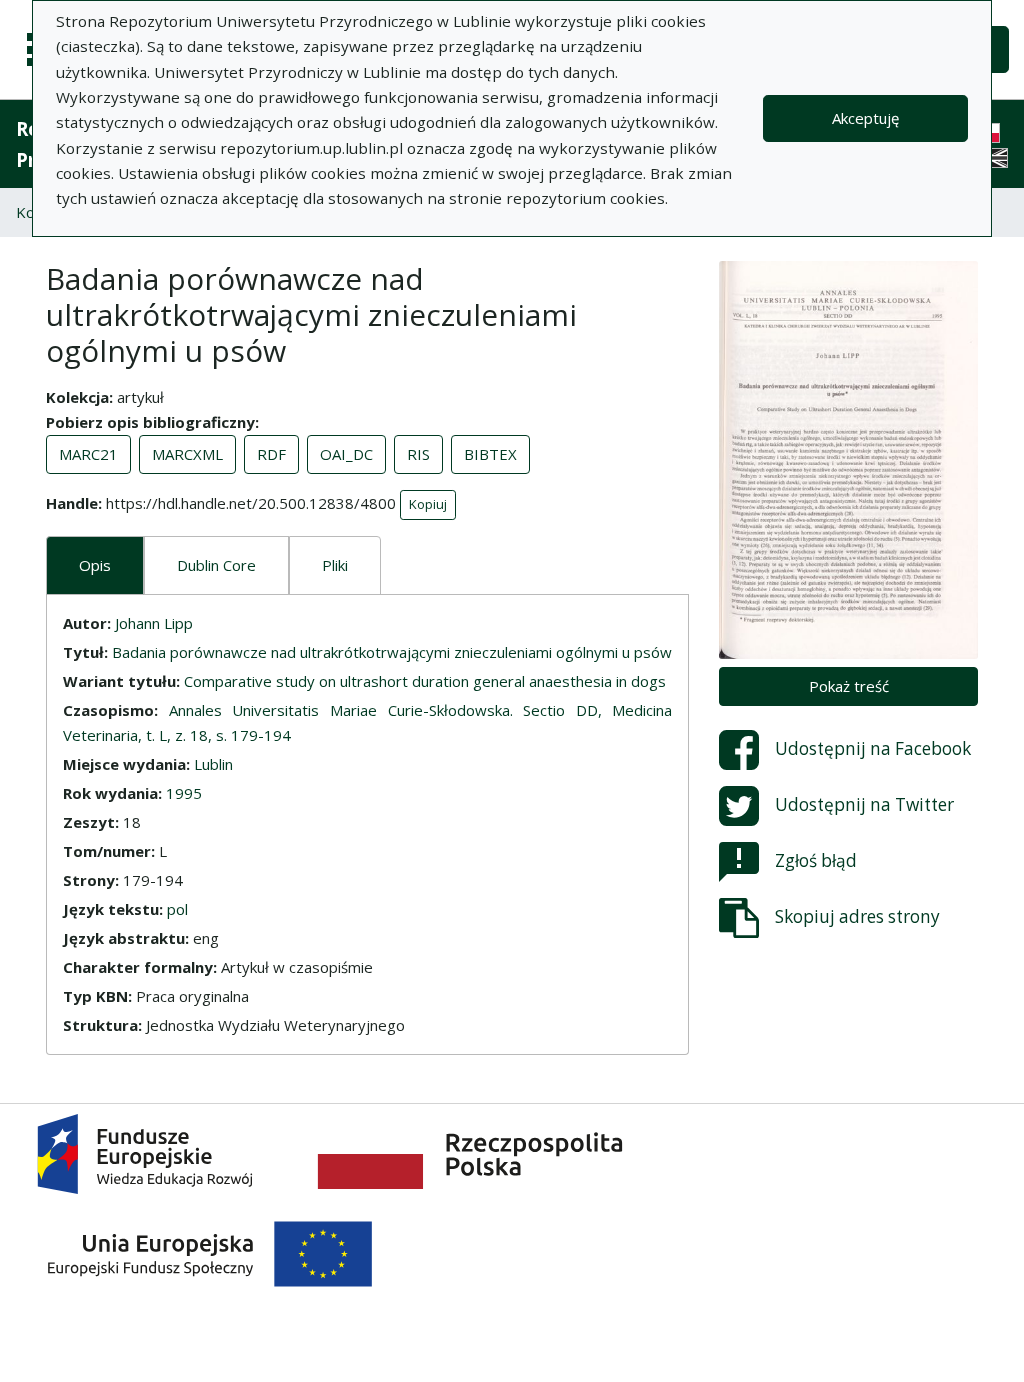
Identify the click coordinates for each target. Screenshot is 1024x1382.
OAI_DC (346, 454)
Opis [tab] (95, 565)
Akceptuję (865, 118)
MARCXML (187, 454)
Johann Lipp (154, 623)
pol (177, 909)
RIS (418, 454)
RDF (271, 454)
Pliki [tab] (335, 565)
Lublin (213, 764)
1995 (184, 793)
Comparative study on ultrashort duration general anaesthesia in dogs (425, 681)
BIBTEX (490, 454)
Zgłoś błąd (816, 860)
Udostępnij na (873, 748)
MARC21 (88, 454)
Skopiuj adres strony (857, 916)
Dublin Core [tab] (216, 565)
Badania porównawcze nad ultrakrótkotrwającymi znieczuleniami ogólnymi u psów (392, 652)
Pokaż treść (849, 686)
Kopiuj (428, 504)
